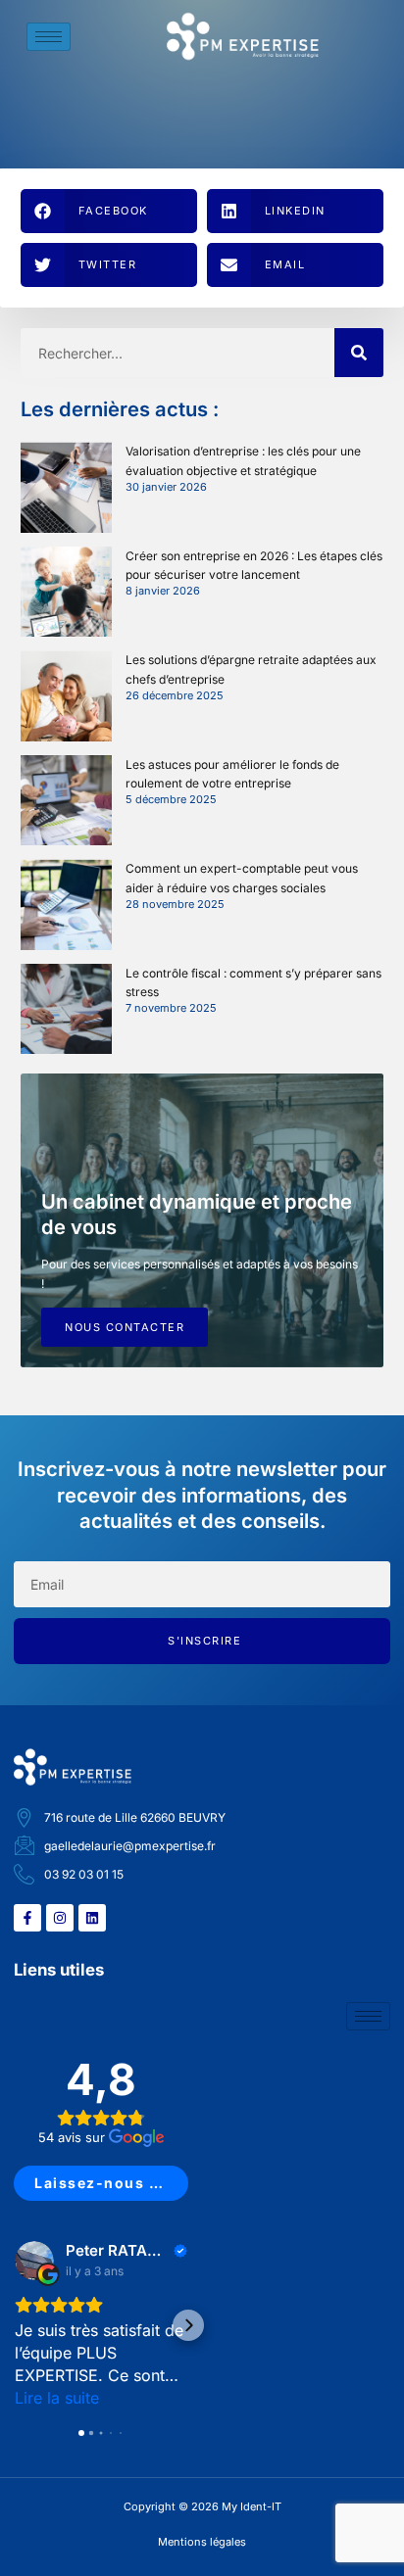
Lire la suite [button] (57, 2398)
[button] (109, 211)
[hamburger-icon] (49, 37)
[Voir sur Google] (34, 2261)
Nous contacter (125, 1327)
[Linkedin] (92, 1918)
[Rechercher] (359, 353)
